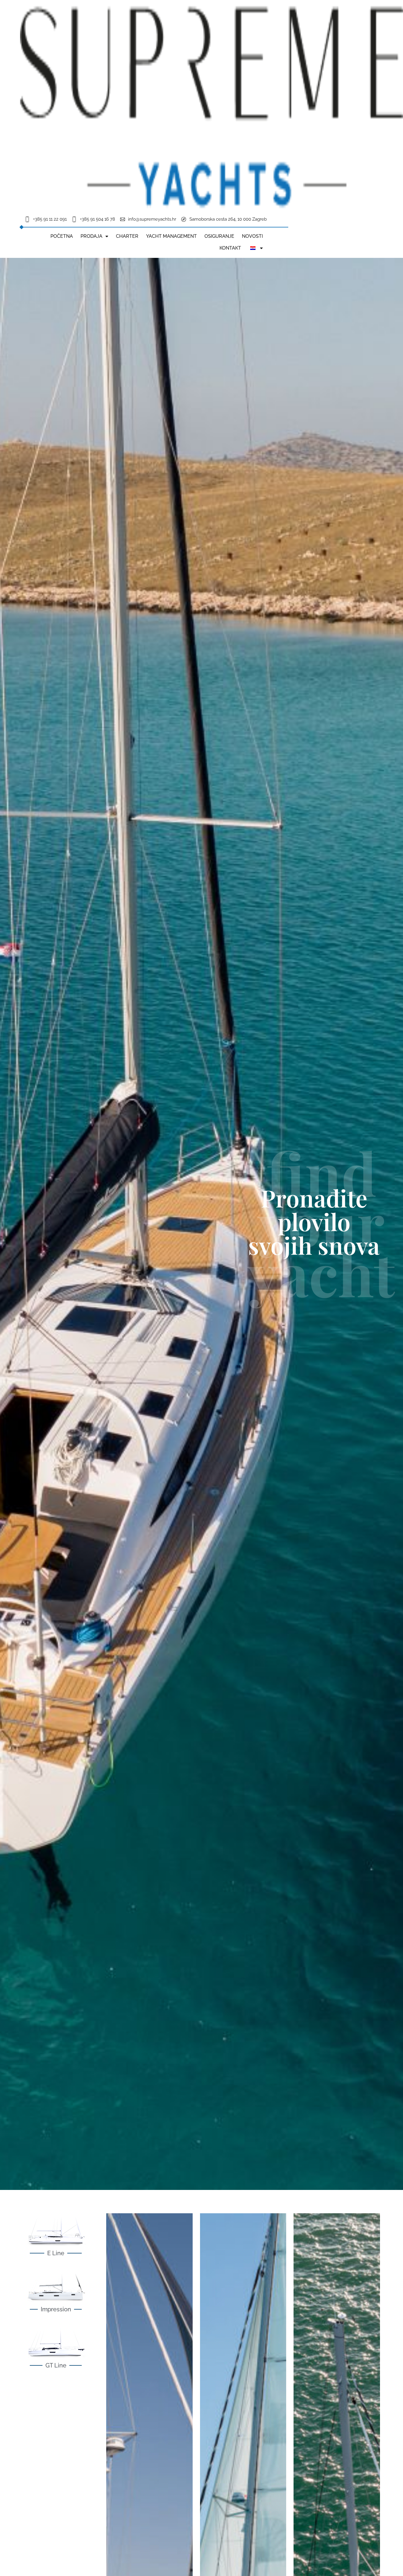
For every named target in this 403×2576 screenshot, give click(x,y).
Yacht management (171, 236)
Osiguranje (219, 236)
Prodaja (91, 236)
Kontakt (230, 248)
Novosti (252, 236)
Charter (127, 236)
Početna (62, 236)
